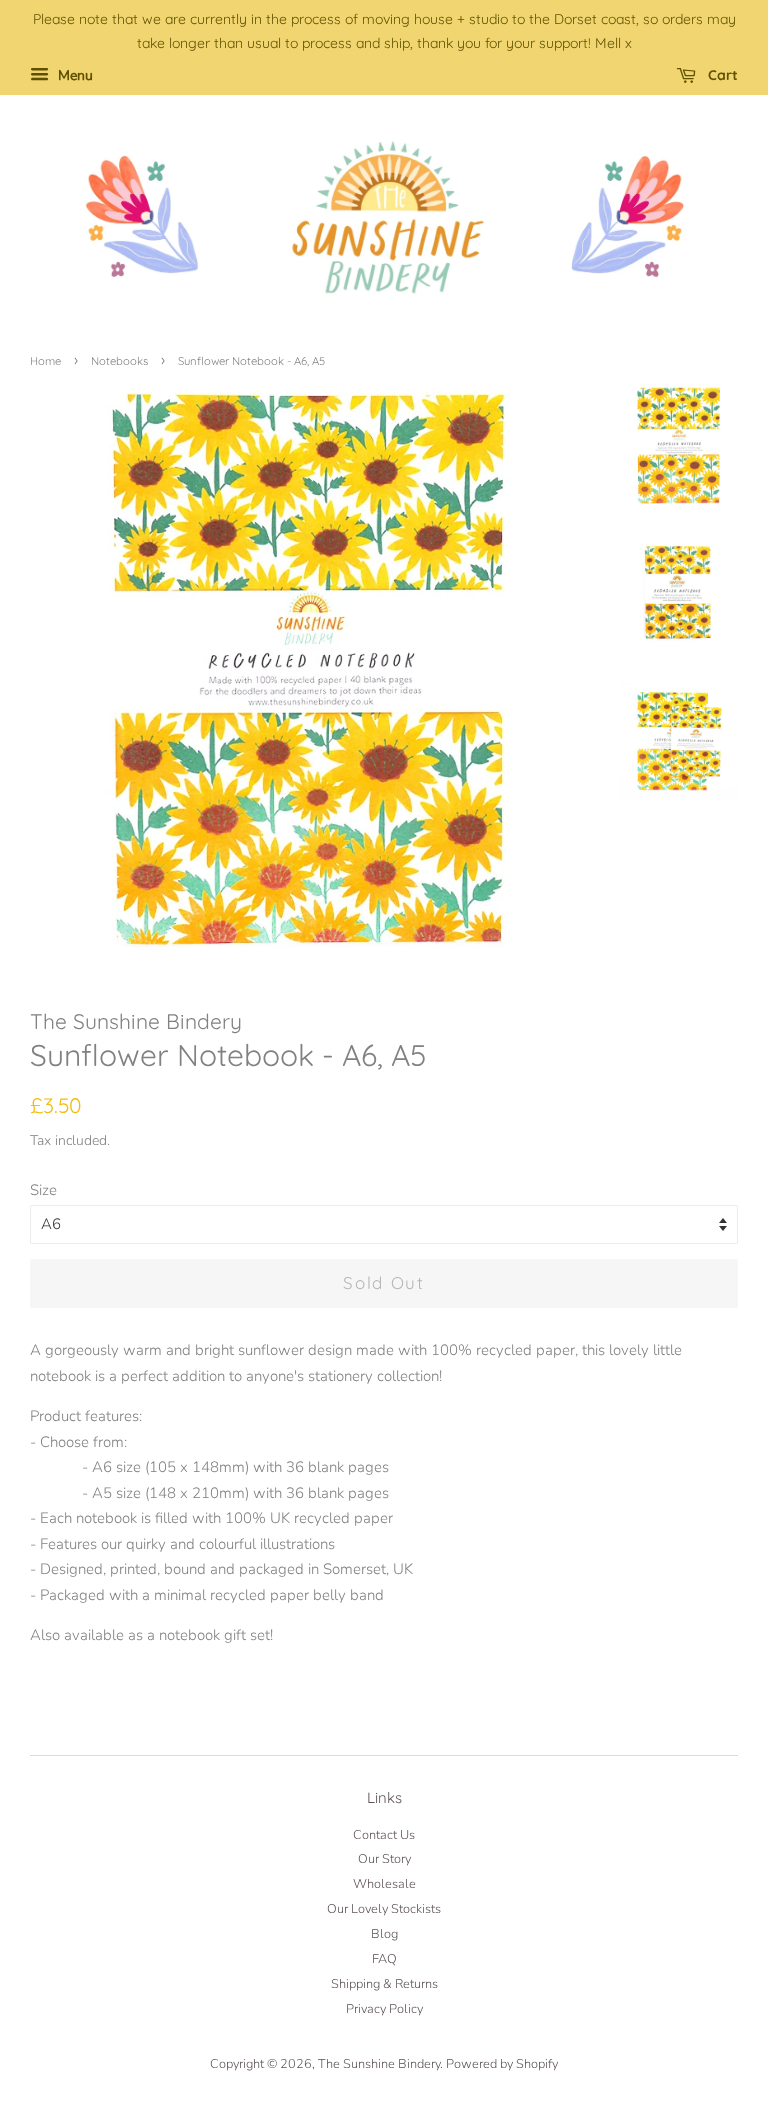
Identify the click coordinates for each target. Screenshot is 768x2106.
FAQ (384, 1959)
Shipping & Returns (384, 1984)
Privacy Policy (384, 2009)
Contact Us (384, 1835)
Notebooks (119, 361)
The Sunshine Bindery (379, 2064)
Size (43, 1190)
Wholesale (384, 1884)
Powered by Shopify (502, 2064)
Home (45, 361)
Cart (721, 74)
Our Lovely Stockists (384, 1909)
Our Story (384, 1859)
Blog (384, 1934)
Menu (73, 75)
